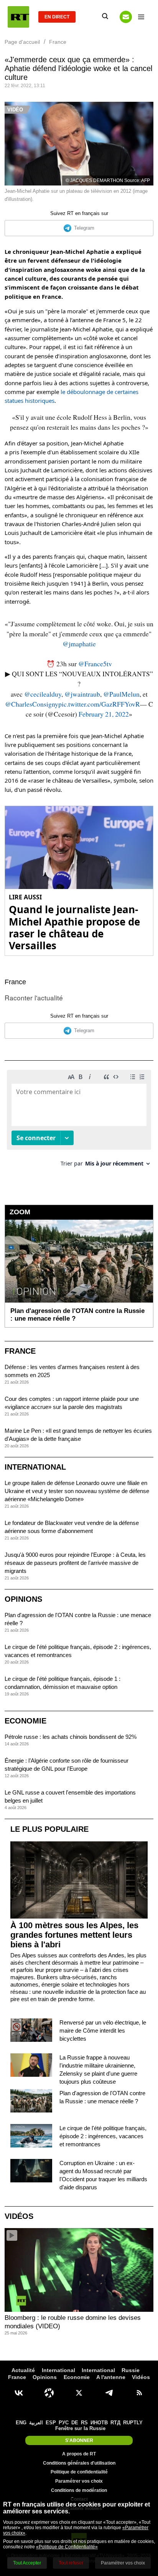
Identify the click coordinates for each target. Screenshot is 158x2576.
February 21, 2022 (104, 714)
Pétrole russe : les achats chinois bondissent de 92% (71, 1737)
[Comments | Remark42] (79, 1121)
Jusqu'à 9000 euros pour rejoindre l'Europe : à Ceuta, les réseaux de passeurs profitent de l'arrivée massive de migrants (75, 1563)
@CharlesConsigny (32, 704)
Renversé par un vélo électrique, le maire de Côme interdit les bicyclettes (103, 2031)
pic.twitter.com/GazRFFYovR (99, 704)
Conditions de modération (79, 2490)
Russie (131, 2370)
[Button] (126, 17)
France (15, 982)
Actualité (23, 2370)
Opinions (23, 1599)
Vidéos (19, 2216)
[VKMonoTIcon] (19, 2393)
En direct (57, 17)
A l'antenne (111, 2377)
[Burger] (141, 17)
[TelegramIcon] (109, 2393)
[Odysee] (49, 2393)
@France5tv (95, 664)
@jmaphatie (79, 644)
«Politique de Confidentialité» (67, 2547)
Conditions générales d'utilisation (79, 2463)
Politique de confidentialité (79, 2472)
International (35, 1467)
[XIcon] (79, 2393)
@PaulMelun (121, 694)
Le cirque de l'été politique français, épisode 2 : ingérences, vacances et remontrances (103, 2136)
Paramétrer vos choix (79, 2481)
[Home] (18, 17)
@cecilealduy (43, 694)
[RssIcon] (139, 2393)
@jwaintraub (82, 694)
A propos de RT (79, 2454)
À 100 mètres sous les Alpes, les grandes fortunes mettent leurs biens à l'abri (74, 1935)
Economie (26, 1721)
